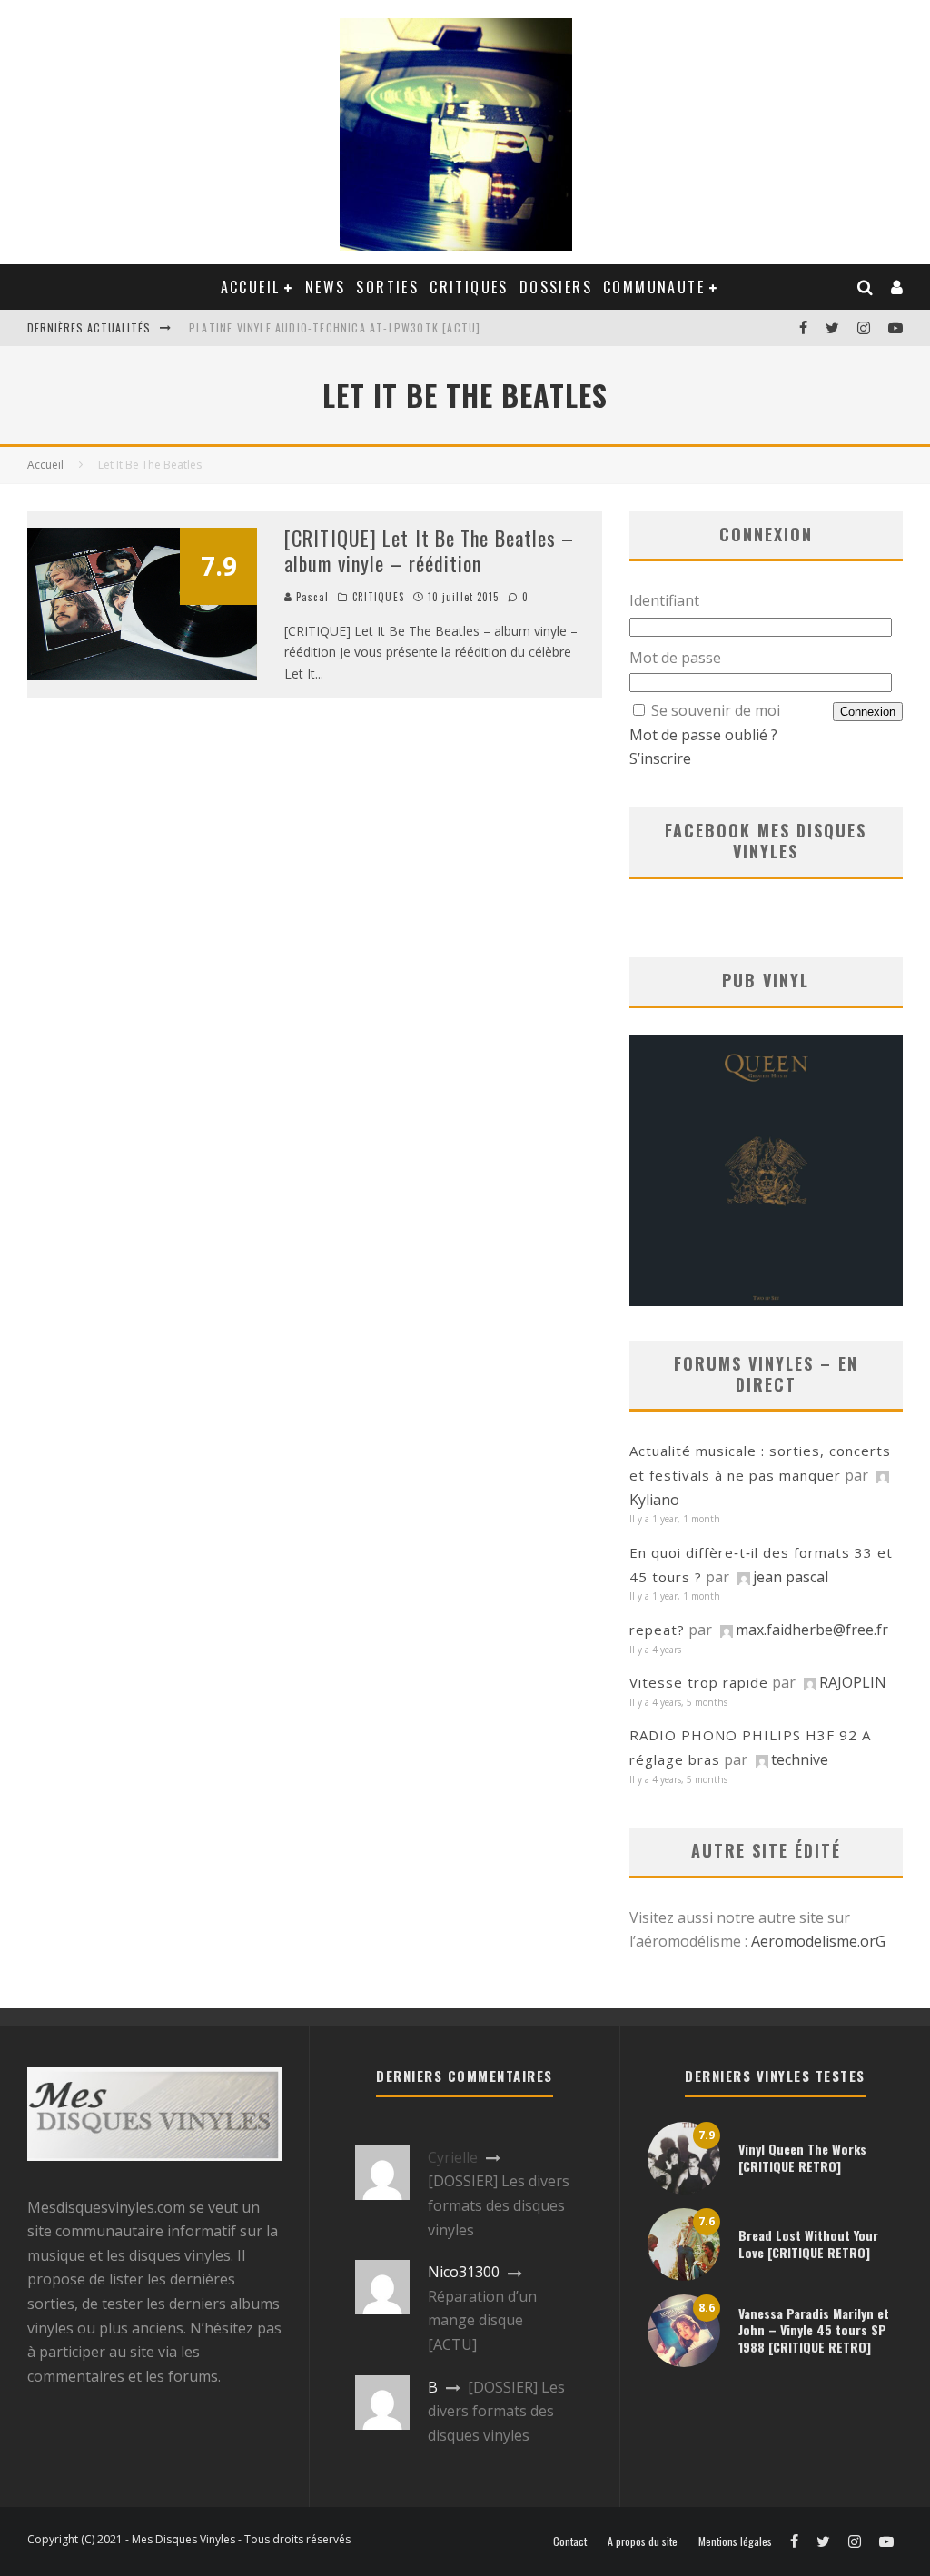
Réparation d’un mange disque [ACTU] (482, 2320)
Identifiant (664, 600)
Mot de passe (675, 658)
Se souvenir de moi (716, 710)
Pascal (311, 597)
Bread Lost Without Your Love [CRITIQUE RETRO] (808, 2243)
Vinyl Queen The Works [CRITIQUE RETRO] (802, 2157)
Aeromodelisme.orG (818, 1941)
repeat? (657, 1630)
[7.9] (142, 675)
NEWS (326, 287)
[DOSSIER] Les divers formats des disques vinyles (499, 2205)
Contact (570, 2541)
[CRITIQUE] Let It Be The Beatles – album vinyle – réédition (429, 551)
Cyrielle (453, 2157)
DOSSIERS (556, 287)
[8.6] (684, 2362)
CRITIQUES (469, 287)
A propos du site (643, 2541)
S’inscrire (660, 758)
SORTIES (387, 287)
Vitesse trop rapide (699, 1682)
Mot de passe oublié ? (703, 735)
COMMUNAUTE (654, 287)
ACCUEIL (251, 287)
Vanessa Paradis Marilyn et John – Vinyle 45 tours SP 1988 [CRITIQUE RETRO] (814, 2329)
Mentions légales (735, 2541)
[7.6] (684, 2275)
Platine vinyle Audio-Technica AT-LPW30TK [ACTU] (335, 327)
